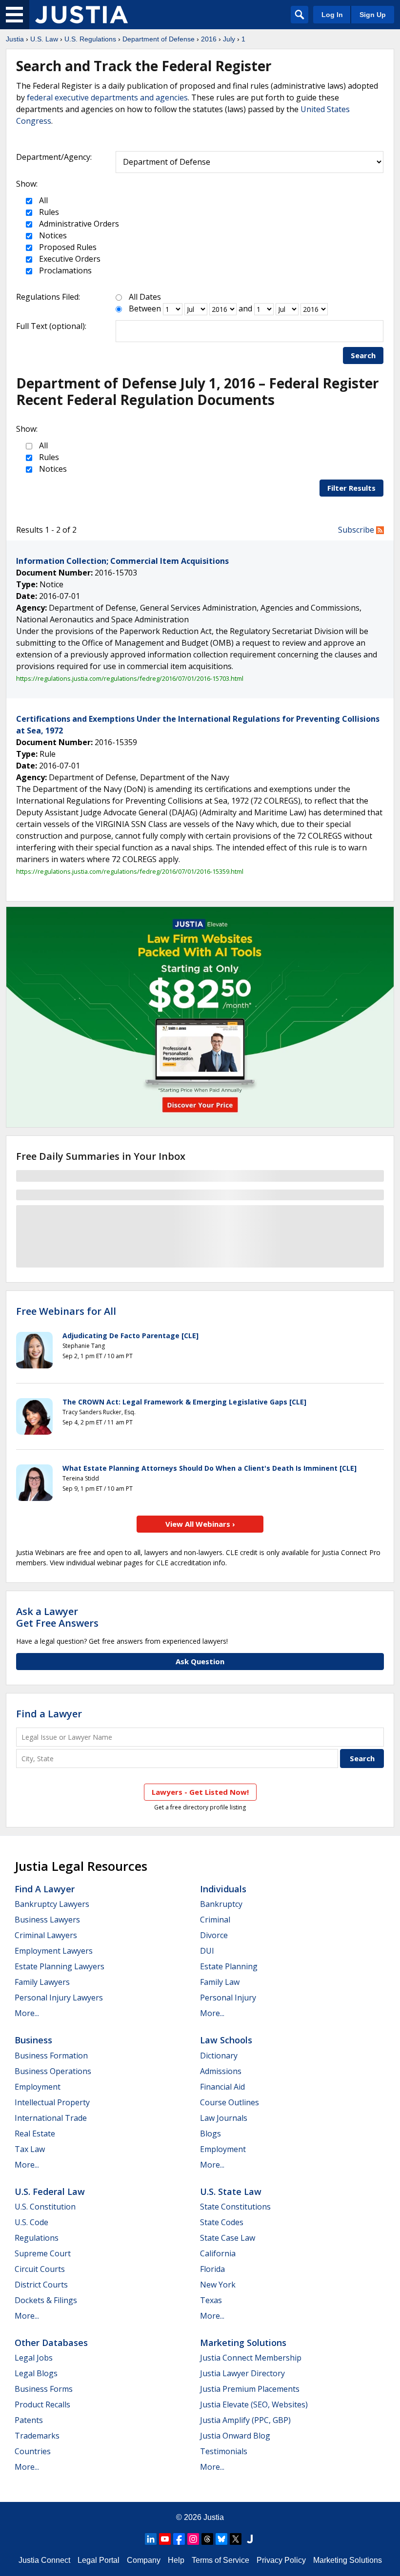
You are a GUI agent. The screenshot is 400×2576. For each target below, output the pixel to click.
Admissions (221, 2071)
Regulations (37, 2238)
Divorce (214, 1935)
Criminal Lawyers (46, 1935)
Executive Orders (69, 259)
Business (33, 2040)
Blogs (210, 2134)
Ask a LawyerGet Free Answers (57, 1617)
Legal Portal (99, 2560)
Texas (211, 2300)
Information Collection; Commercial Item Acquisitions (122, 561)
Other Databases (51, 2343)
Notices (52, 235)
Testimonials (224, 2451)
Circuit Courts (40, 2269)
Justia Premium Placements (250, 2389)
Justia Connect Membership (251, 2358)
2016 (209, 39)
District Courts (41, 2285)
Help (176, 2560)
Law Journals (224, 2118)
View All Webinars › (200, 1524)
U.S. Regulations (90, 39)
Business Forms (44, 2389)
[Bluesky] (221, 2539)
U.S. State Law (231, 2192)
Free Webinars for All (66, 1311)
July (229, 39)
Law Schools (226, 2040)
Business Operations (53, 2071)
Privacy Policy (281, 2560)
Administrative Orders (78, 224)
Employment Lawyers (54, 1951)
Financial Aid (222, 2087)
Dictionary (219, 2056)
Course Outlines (230, 2102)
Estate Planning (229, 1966)
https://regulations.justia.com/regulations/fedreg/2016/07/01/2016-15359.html (130, 871)
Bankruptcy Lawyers (52, 1904)
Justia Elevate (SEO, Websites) (254, 2404)
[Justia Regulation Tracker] (81, 15)
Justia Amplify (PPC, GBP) (245, 2420)
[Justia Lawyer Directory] (250, 2539)
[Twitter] (236, 2539)
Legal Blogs (36, 2373)
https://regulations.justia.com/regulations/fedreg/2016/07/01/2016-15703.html (130, 678)
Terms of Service (220, 2560)
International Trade (51, 2118)
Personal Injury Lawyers (59, 1998)
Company (144, 2560)
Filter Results (351, 488)
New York (218, 2285)
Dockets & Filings (46, 2300)
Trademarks (37, 2436)
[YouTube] (165, 2539)
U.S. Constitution (45, 2207)
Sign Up (373, 15)
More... (27, 2013)
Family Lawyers (42, 1982)
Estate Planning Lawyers (60, 1966)
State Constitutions (235, 2207)
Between (145, 308)
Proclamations (64, 270)
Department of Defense (159, 39)
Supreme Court (43, 2253)
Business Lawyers (47, 1920)
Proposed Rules (67, 247)
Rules (48, 212)
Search (363, 355)
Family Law (220, 1982)
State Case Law (228, 2238)
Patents (29, 2420)
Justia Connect (44, 2560)
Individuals (223, 1889)
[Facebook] (179, 2539)
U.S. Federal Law (50, 2192)
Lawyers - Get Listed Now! (200, 1792)
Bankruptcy (221, 1904)
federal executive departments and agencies (107, 97)
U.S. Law (44, 39)
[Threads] (207, 2539)
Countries (33, 2451)
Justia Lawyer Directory (242, 2373)
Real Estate (35, 2134)
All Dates (145, 297)
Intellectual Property (52, 2102)
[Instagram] (193, 2539)
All (42, 200)
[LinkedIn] (151, 2539)
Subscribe (357, 530)
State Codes (222, 2222)
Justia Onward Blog (235, 2436)
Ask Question (200, 1661)
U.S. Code (31, 2222)
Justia (15, 39)
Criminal (215, 1920)
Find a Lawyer (49, 1714)
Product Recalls (42, 2404)
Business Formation (51, 2056)
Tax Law (30, 2149)
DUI (207, 1951)
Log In (332, 15)
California (218, 2253)
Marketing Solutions (243, 2343)
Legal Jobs (34, 2358)
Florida (212, 2269)
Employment (38, 2087)
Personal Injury (228, 1998)
